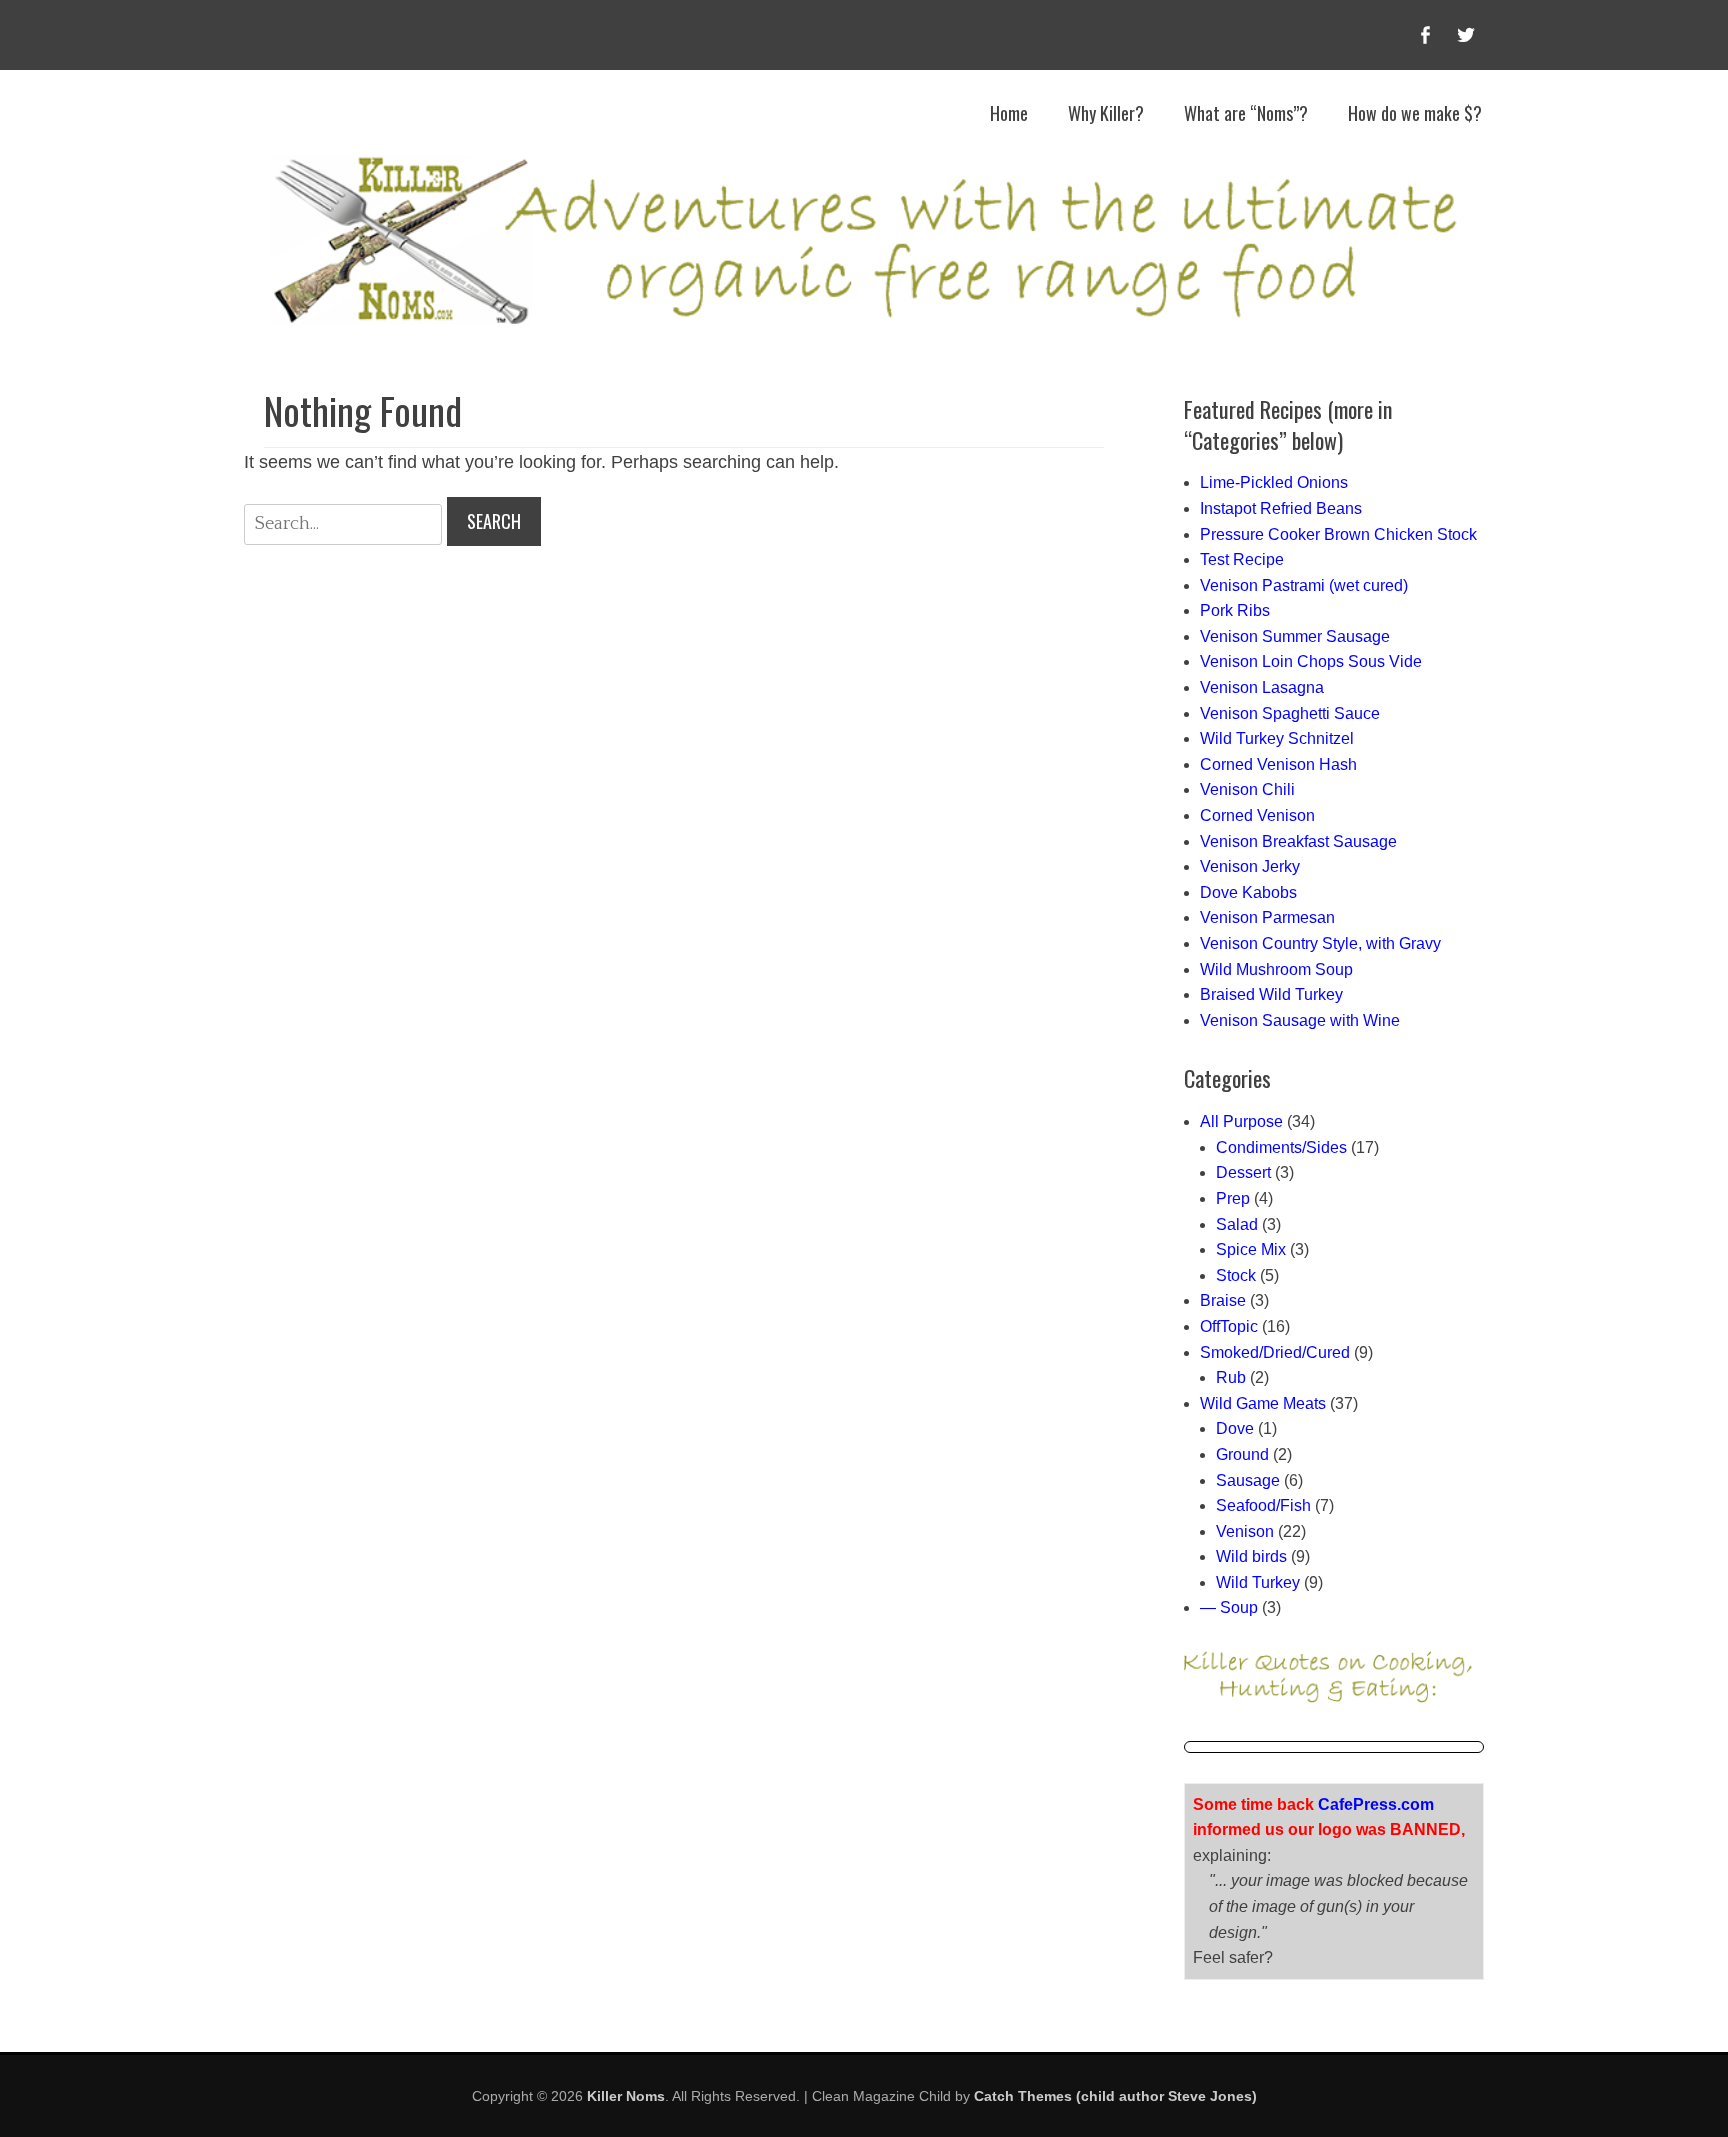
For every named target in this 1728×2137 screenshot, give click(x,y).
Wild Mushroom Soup (1276, 969)
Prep (1233, 1198)
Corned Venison (1257, 815)
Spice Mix (1251, 1249)
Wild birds (1251, 1556)
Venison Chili (1247, 789)
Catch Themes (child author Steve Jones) (1115, 2096)
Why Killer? (1106, 113)
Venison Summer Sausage (1295, 636)
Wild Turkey (1258, 1582)
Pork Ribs (1235, 610)
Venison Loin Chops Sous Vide (1311, 661)
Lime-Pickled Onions (1274, 482)
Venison (1245, 1531)
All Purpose (1241, 1121)
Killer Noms (626, 2096)
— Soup (1229, 1607)
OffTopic (1229, 1326)
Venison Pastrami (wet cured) (1304, 585)
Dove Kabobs (1248, 892)
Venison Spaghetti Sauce (1290, 713)
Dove (1235, 1428)
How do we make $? (1415, 113)
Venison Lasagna (1262, 687)
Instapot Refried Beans (1281, 508)
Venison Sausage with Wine (1300, 1020)
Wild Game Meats (1263, 1403)
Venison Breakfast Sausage (1298, 841)
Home (1009, 113)
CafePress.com (1376, 1804)
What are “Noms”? (1246, 113)
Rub (1231, 1377)
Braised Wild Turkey (1271, 994)
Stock (1236, 1275)
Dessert (1243, 1172)
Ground (1242, 1454)
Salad (1237, 1224)
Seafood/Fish (1263, 1505)
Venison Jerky (1250, 866)
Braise (1223, 1300)
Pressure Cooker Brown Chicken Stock (1338, 534)
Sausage (1248, 1480)
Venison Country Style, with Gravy (1320, 943)
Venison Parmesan (1267, 917)
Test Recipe (1242, 559)
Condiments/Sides (1281, 1147)
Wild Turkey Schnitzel (1277, 738)
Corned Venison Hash (1278, 764)
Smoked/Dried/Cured (1275, 1352)
